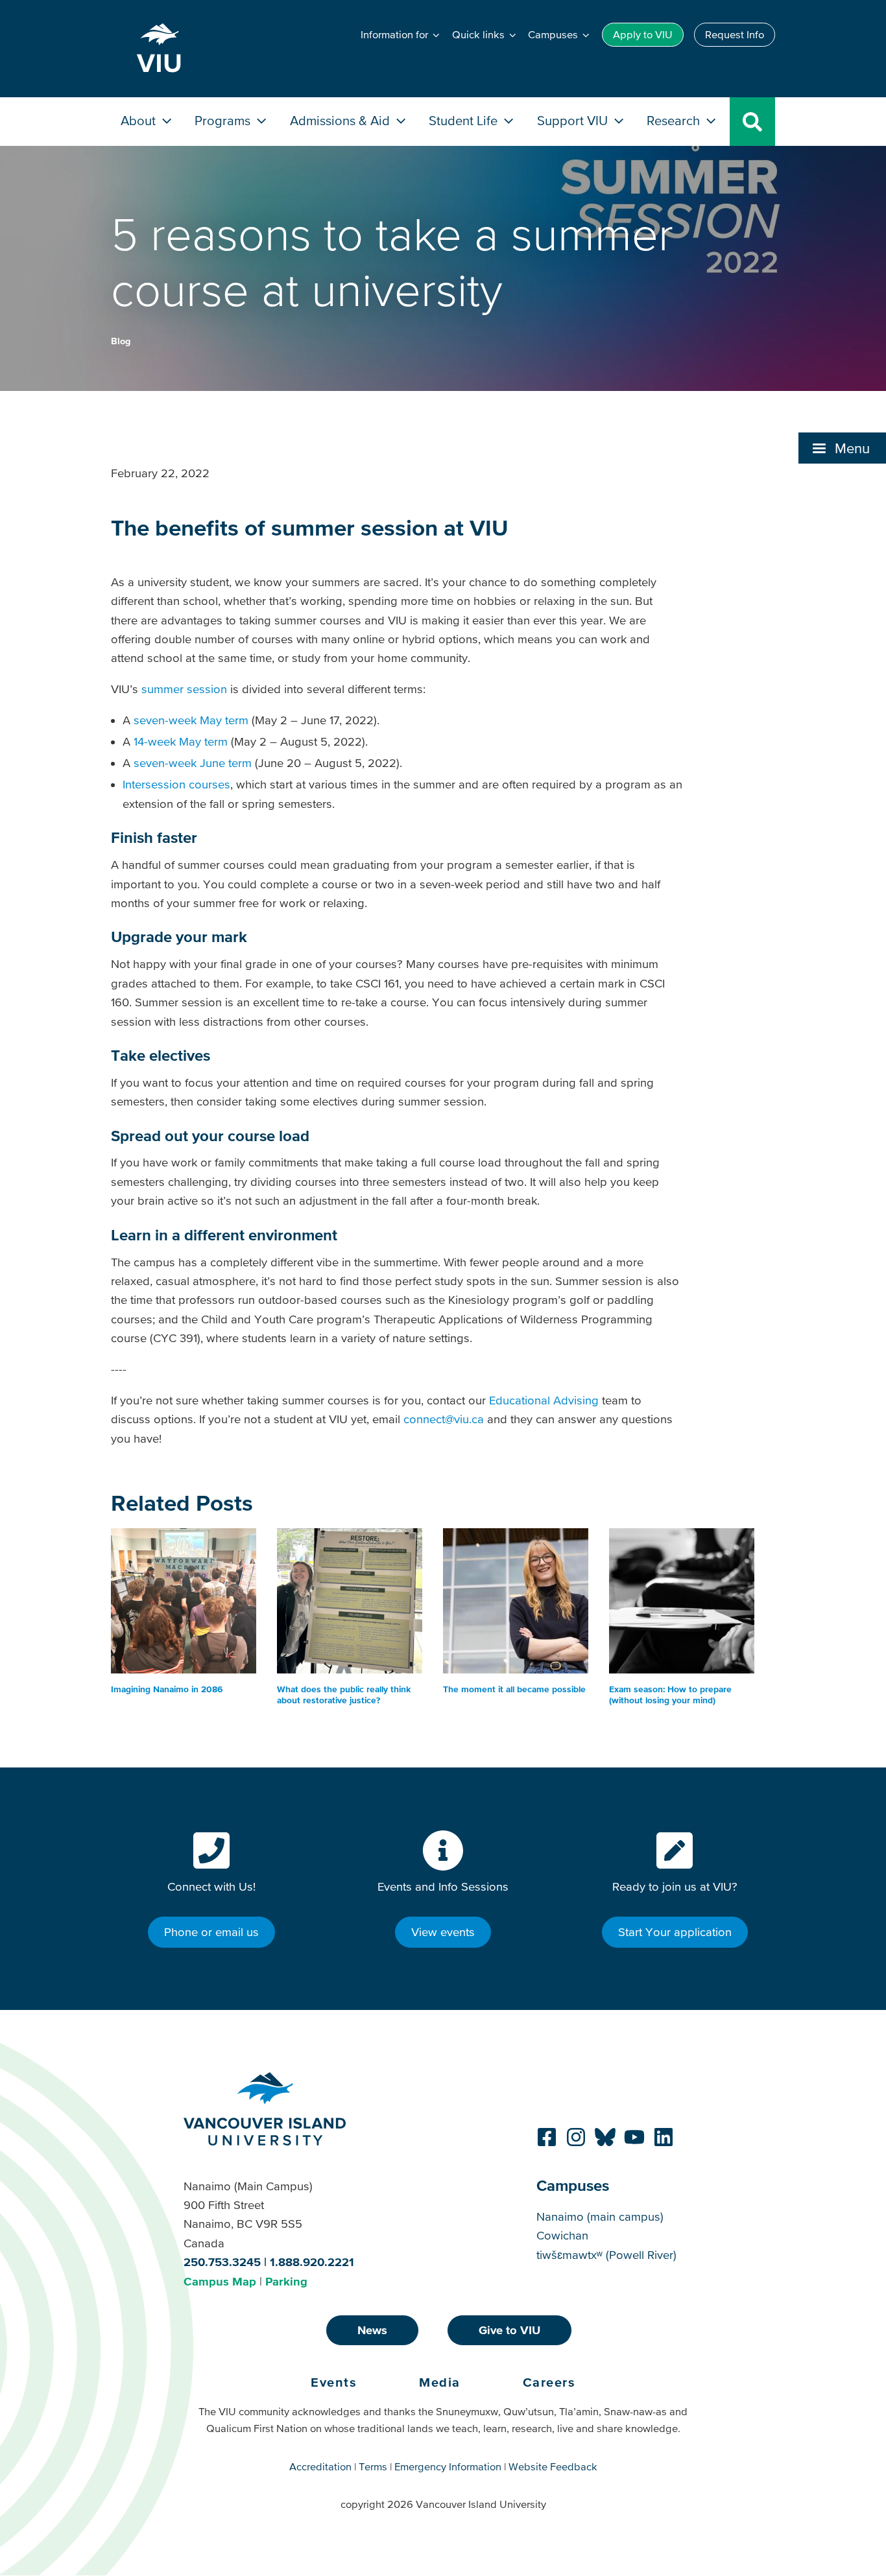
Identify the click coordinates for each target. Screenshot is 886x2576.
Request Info (735, 34)
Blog (121, 341)
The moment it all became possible (514, 1689)
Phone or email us (211, 1932)
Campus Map (220, 2281)
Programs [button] (224, 120)
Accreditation (320, 2466)
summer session (184, 689)
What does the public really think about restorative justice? (344, 1695)
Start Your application (675, 1932)
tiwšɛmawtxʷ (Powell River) (606, 2255)
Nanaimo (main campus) (600, 2216)
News (372, 2330)
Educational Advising (544, 1400)
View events (443, 1932)
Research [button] (675, 120)
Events (334, 2382)
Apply (643, 34)
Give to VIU (509, 2330)
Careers (549, 2382)
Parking (286, 2281)
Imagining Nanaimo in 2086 (167, 1689)
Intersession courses (176, 784)
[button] (842, 448)
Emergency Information (448, 2466)
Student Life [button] (465, 120)
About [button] (140, 120)
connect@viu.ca (444, 1419)
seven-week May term (191, 720)
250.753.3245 (222, 2262)
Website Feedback (553, 2466)
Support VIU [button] (574, 120)
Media (440, 2382)
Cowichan (562, 2235)
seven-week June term (193, 763)
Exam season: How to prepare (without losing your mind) (670, 1695)
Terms (373, 2466)
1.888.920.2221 (312, 2262)
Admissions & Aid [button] (341, 120)
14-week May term (181, 741)
